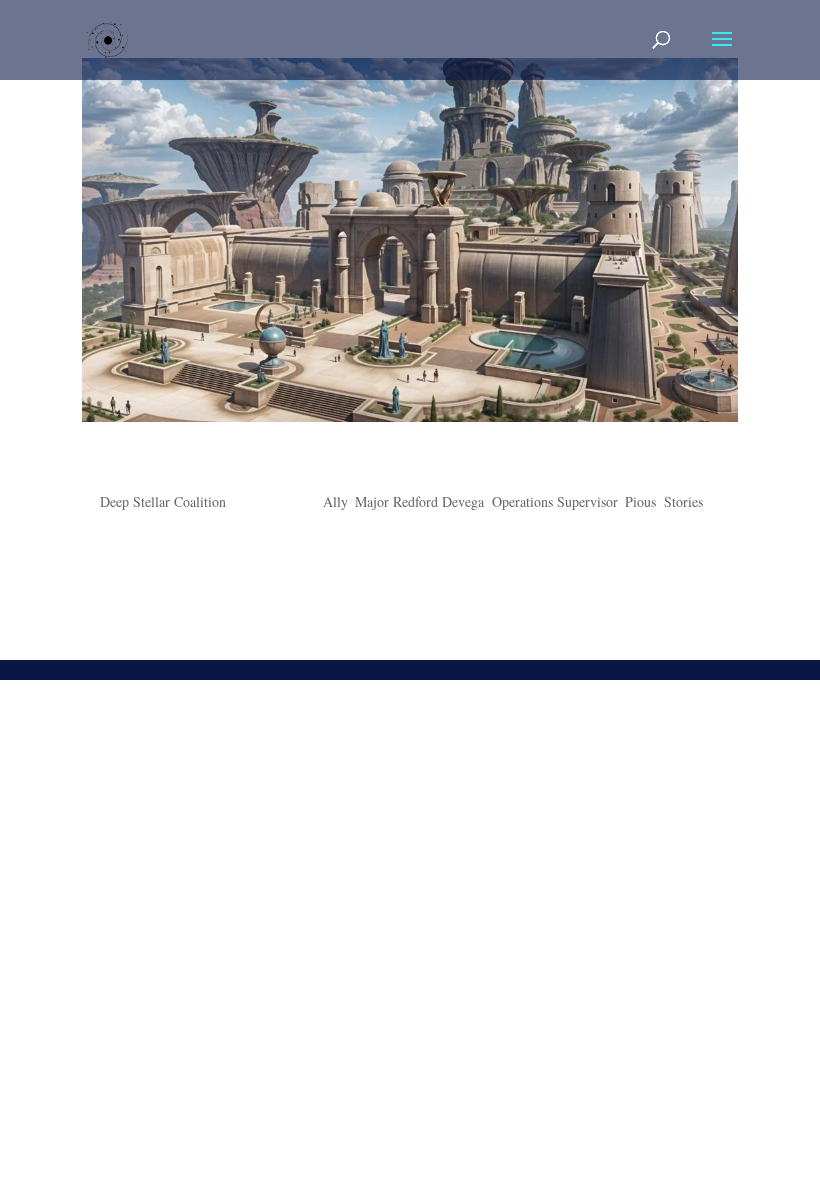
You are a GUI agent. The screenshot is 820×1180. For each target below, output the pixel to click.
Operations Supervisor (554, 501)
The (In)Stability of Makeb (228, 465)
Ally (335, 501)
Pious (640, 501)
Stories (683, 501)
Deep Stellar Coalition (163, 501)
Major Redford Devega (419, 501)
